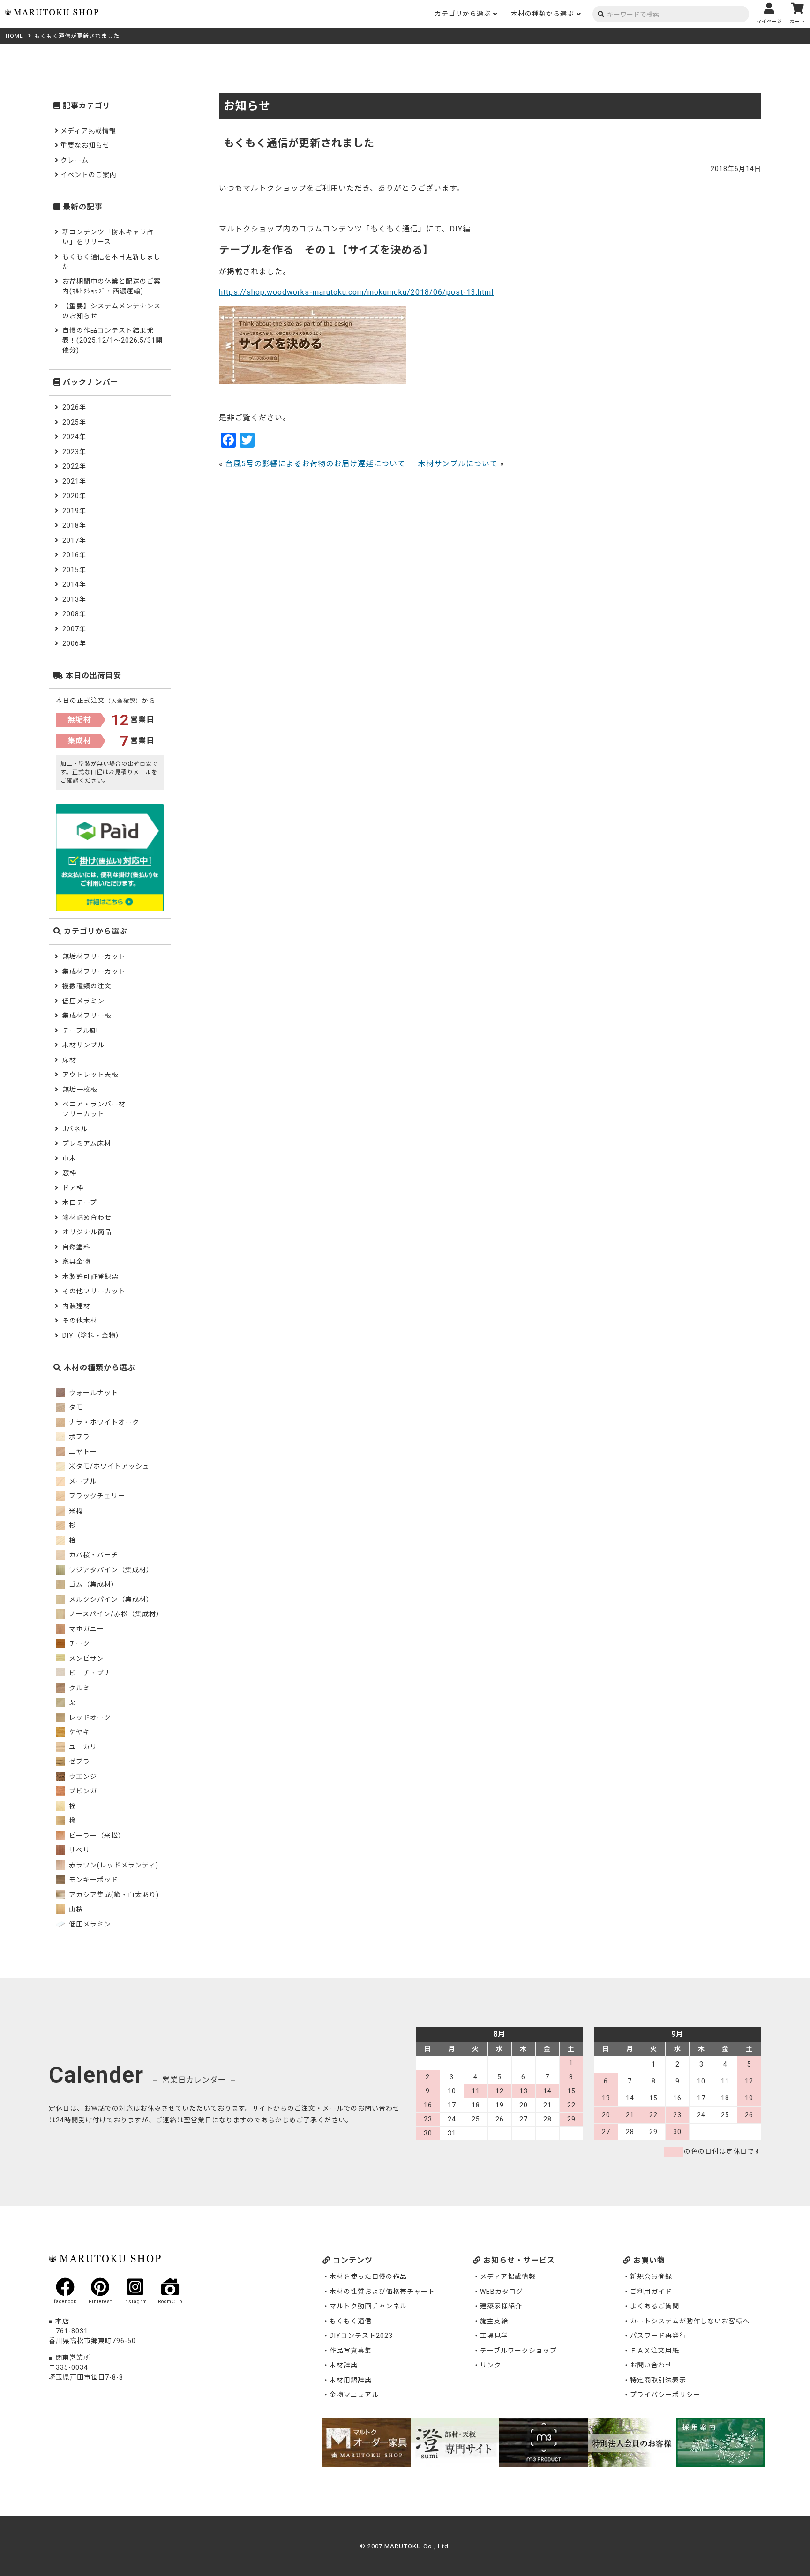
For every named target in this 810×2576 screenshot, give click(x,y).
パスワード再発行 (658, 2336)
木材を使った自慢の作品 (368, 2277)
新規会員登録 (651, 2277)
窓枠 (69, 1173)
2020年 (74, 496)
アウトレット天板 (90, 1075)
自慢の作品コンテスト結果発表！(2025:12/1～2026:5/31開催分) (112, 340)
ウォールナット (93, 1393)
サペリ (79, 1850)
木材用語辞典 (351, 2380)
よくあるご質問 (655, 2306)
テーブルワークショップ (518, 2351)
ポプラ (79, 1437)
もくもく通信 (351, 2321)
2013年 (74, 599)
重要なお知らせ (85, 145)
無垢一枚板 (80, 1090)
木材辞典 (344, 2365)
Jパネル (75, 1129)
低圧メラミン (83, 1001)
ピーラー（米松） (96, 1836)
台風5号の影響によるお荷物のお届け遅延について (315, 464)
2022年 (74, 466)
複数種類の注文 (87, 986)
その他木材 (80, 1321)
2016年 (74, 555)
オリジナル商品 (87, 1232)
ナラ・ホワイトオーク (103, 1422)
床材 (69, 1060)
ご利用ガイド (651, 2292)
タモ (75, 1407)
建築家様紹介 (501, 2306)
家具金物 (76, 1262)
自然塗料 (76, 1247)
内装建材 (76, 1306)
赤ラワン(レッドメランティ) (113, 1865)
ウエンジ (82, 1777)
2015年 (74, 570)
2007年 (74, 629)
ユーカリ (82, 1747)
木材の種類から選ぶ (543, 14)
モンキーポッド (93, 1880)
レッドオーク (89, 1717)
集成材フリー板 (87, 1015)
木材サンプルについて (458, 464)
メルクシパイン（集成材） (110, 1599)
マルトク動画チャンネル (368, 2306)
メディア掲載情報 (88, 131)
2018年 (74, 525)
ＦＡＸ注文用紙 (655, 2351)
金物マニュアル (354, 2395)
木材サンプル (83, 1045)
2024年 (74, 437)
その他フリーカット (94, 1291)
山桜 (75, 1909)
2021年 (74, 481)
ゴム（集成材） (93, 1584)
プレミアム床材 (87, 1143)
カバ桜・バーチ (93, 1555)
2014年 (74, 584)
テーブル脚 (80, 1030)
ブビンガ (82, 1791)
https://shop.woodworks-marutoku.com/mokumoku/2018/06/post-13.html (356, 292)
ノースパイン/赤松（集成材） (115, 1614)
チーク (79, 1643)
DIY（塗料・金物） (93, 1336)
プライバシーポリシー (665, 2395)
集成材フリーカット (94, 971)
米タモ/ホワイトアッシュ (108, 1466)
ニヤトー (82, 1452)
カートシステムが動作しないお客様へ (690, 2321)
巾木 (69, 1158)
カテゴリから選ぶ (463, 14)
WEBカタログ (502, 2292)
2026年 (74, 407)
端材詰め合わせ (87, 1217)
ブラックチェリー (96, 1496)
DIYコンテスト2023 (361, 2336)
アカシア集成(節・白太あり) (113, 1895)
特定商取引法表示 (658, 2380)
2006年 (74, 643)
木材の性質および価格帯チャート (382, 2292)
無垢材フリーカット (94, 956)
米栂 (75, 1511)
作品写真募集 (351, 2351)
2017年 (74, 540)
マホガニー (86, 1629)
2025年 (74, 422)
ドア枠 (73, 1188)
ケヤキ (79, 1732)
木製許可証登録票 (90, 1277)
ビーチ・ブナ (89, 1673)
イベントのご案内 (89, 175)
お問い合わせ (651, 2365)
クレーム (75, 160)
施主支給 (494, 2321)
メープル (82, 1481)
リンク (491, 2365)
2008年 (74, 614)
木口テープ (80, 1202)
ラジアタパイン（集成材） (110, 1570)
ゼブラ (79, 1762)
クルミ (79, 1688)
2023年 (74, 452)
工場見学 (494, 2336)
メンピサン (86, 1658)
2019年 (74, 511)
